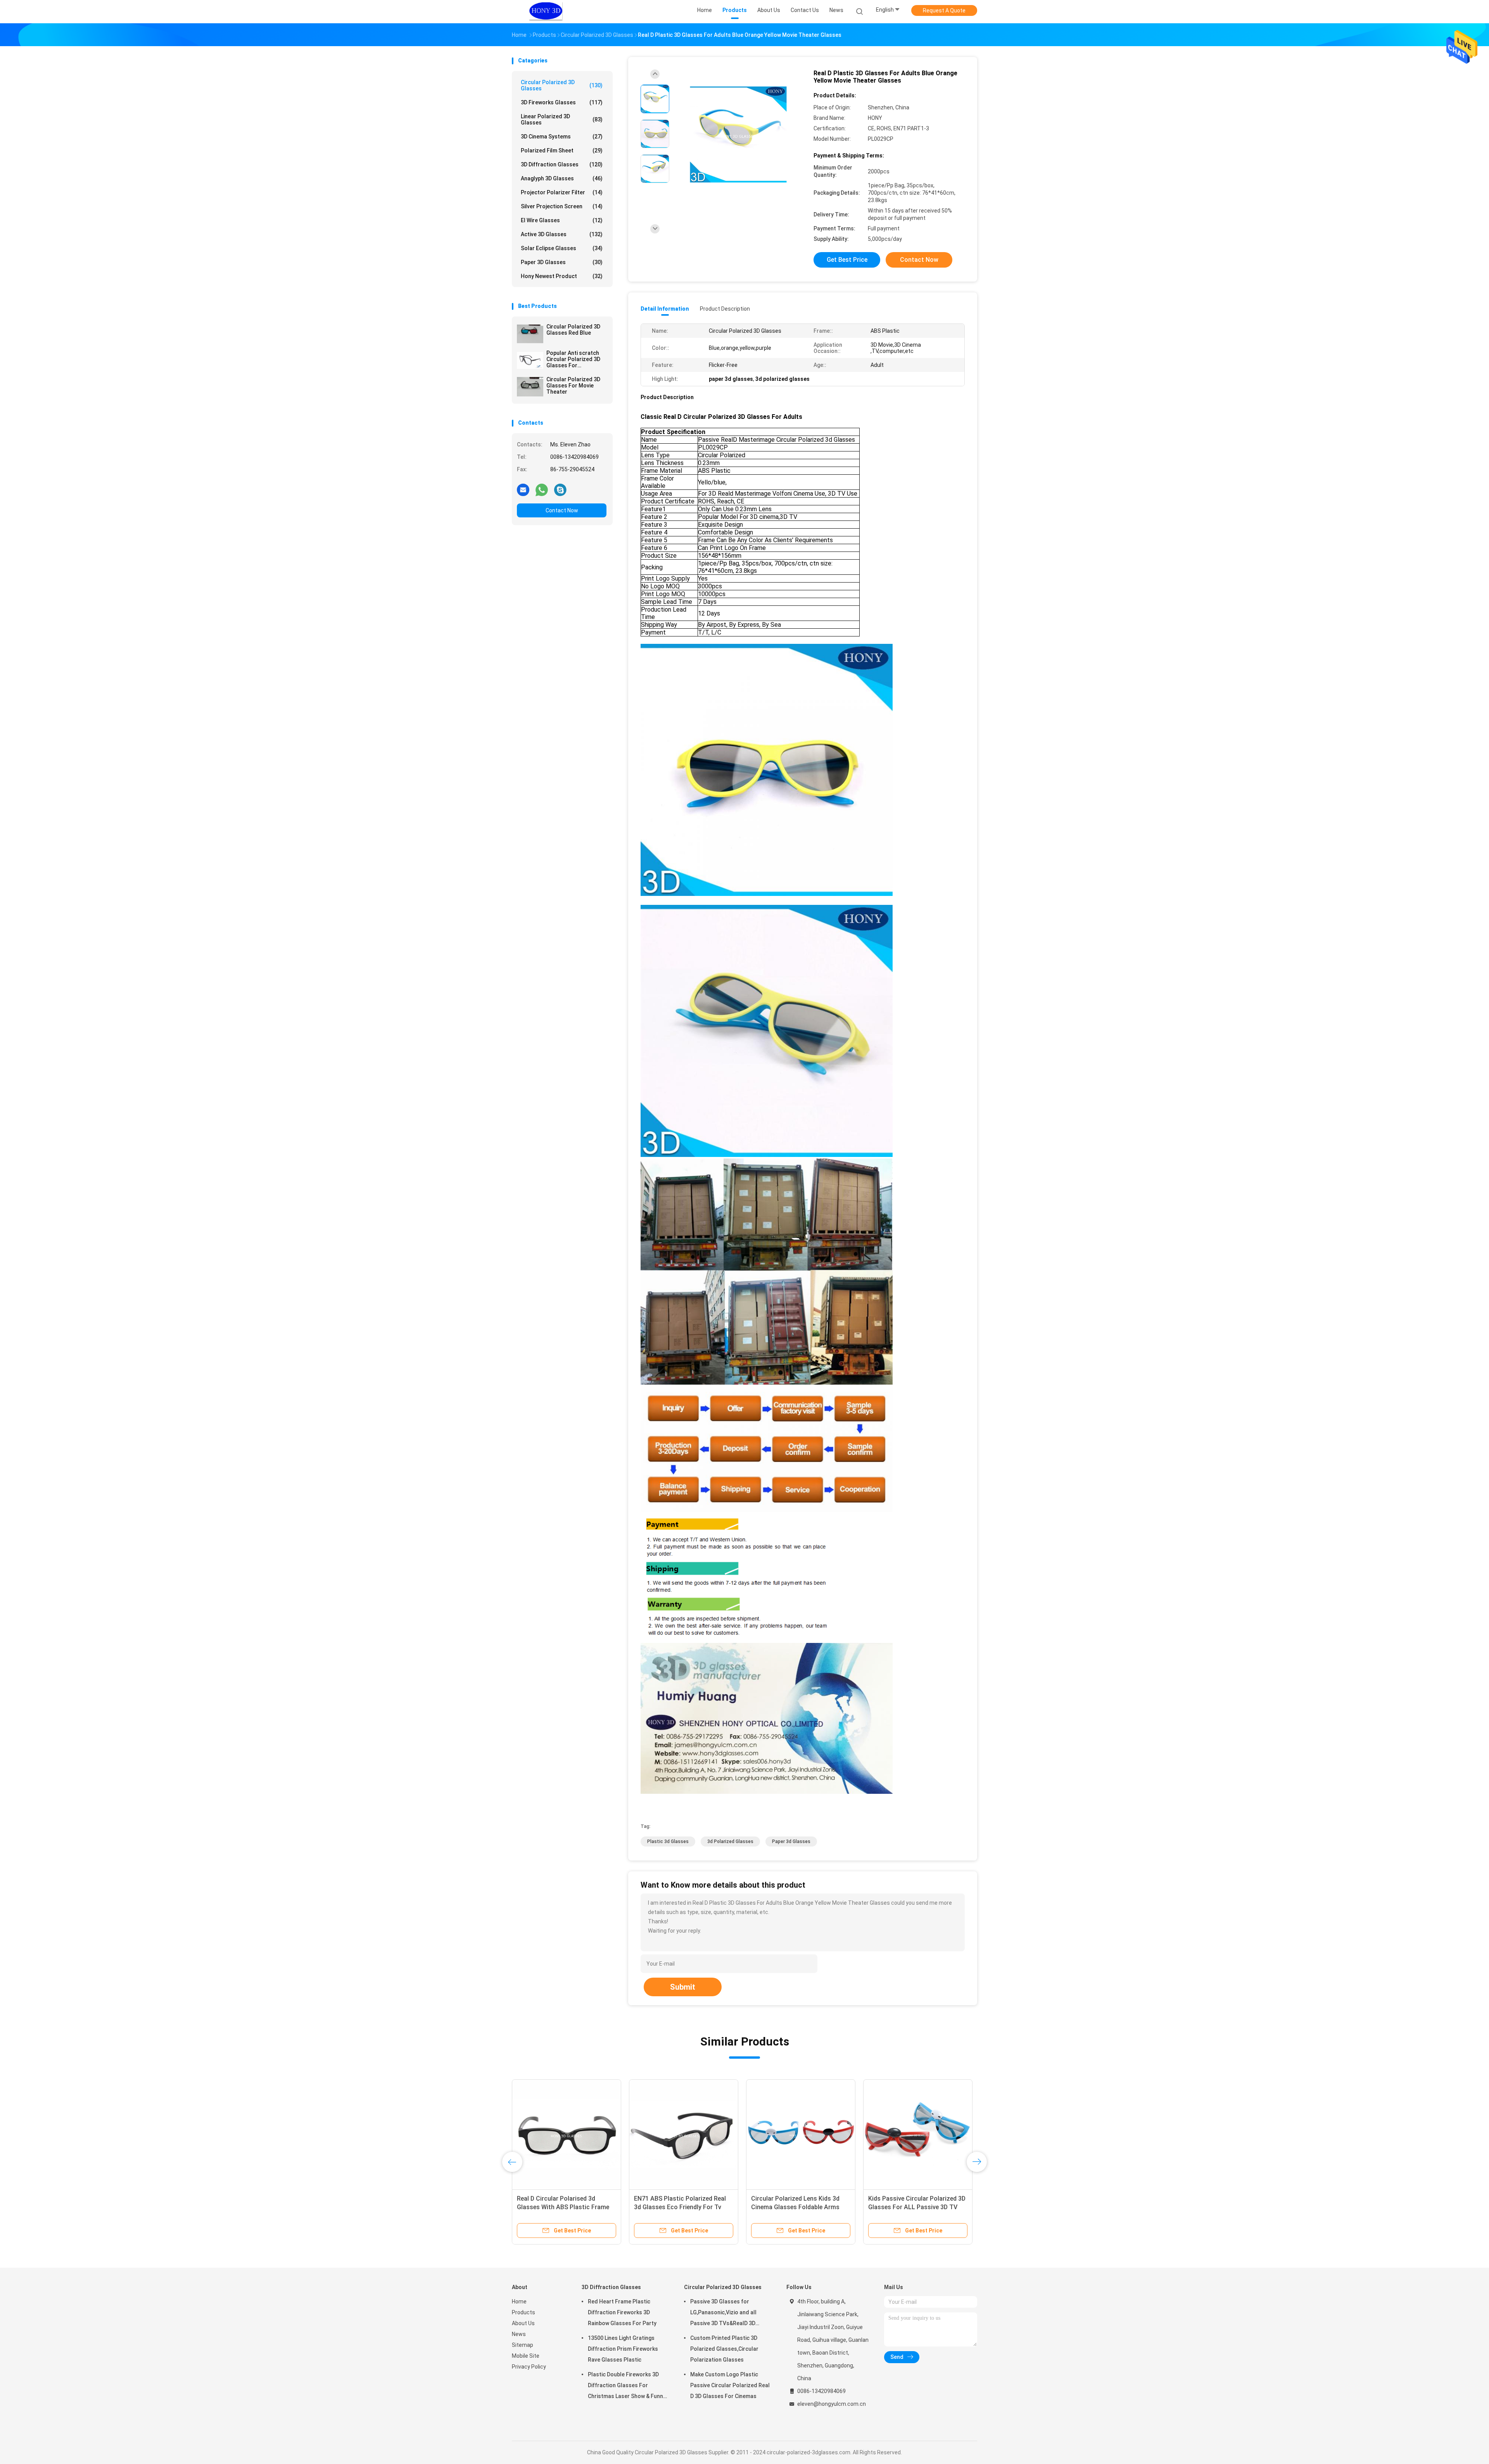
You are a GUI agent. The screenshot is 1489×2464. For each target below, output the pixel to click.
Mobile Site (526, 2356)
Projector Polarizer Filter (562, 192)
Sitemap (523, 2345)
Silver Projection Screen (562, 206)
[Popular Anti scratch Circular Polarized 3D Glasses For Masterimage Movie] (530, 360)
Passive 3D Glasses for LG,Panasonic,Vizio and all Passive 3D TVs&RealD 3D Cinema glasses (723, 2314)
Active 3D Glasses (562, 234)
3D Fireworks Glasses (562, 102)
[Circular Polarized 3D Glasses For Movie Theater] (530, 387)
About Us (523, 2323)
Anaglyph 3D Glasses (562, 178)
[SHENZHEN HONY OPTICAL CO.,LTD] (546, 12)
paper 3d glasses (791, 1842)
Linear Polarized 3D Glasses (562, 119)
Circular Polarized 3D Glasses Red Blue (573, 330)
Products (523, 2312)
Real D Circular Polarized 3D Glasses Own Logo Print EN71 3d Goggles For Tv (816, 2207)
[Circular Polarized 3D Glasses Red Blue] (530, 334)
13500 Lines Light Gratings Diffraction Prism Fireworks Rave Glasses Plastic (623, 2349)
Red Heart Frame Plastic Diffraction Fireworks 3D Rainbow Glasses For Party (622, 2312)
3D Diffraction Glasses (562, 164)
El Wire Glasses (562, 220)
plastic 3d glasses (668, 1842)
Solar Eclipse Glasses (562, 248)
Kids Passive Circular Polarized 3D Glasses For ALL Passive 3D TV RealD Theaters (692, 2207)
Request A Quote (944, 10)
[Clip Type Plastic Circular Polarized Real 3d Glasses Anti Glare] (936, 2134)
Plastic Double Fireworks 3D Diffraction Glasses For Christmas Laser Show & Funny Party (627, 2386)
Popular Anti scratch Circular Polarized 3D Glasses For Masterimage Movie (573, 359)
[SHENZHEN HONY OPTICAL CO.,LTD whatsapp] (542, 489)
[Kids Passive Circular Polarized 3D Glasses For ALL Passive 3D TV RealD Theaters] (693, 2134)
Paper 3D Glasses (562, 262)
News (519, 2334)
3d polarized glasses (730, 1842)
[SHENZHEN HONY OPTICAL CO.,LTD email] (523, 489)
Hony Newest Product (562, 276)
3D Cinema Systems (562, 137)
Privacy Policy (529, 2367)
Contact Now (562, 510)
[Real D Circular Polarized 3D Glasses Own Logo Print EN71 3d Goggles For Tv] (819, 2134)
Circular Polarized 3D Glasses (562, 85)
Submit (683, 1987)
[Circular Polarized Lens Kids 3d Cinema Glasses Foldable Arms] (576, 2134)
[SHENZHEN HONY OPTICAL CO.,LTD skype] (560, 489)
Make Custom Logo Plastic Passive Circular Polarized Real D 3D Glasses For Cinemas (730, 2385)
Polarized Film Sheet (562, 150)
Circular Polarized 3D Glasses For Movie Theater (573, 386)
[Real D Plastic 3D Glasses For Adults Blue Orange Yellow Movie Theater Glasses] (738, 135)
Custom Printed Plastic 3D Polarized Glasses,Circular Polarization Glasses (724, 2349)
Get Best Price (847, 260)
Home (519, 2301)
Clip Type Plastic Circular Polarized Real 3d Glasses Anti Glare (930, 2207)
